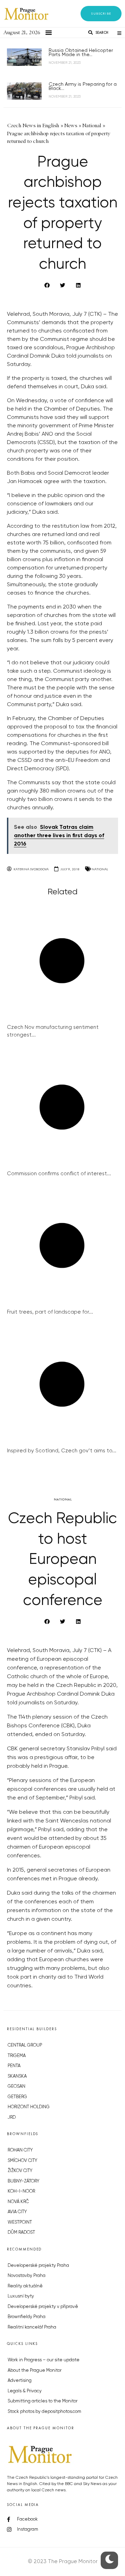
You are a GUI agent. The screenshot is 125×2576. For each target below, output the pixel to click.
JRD (12, 2118)
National (100, 869)
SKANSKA (17, 2076)
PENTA (14, 2066)
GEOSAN (16, 2086)
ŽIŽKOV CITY (20, 2171)
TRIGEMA (17, 2056)
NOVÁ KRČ (18, 2202)
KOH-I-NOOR (21, 2191)
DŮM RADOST (21, 2233)
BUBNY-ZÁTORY (23, 2181)
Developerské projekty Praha (38, 2266)
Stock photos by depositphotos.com (44, 2412)
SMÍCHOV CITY (22, 2161)
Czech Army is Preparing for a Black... (83, 86)
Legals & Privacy (25, 2391)
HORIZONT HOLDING (29, 2107)
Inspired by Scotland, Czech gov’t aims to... (62, 1451)
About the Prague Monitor (35, 2371)
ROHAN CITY (20, 2150)
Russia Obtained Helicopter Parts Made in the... (81, 53)
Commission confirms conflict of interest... (59, 1174)
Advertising (20, 2381)
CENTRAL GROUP (25, 2045)
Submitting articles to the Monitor (43, 2401)
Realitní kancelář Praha (32, 2327)
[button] (101, 14)
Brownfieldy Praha (27, 2317)
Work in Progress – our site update (44, 2360)
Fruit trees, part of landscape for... (50, 1312)
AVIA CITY (17, 2212)
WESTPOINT (20, 2222)
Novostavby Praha (27, 2276)
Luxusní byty (21, 2296)
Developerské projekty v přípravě (43, 2307)
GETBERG (17, 2097)
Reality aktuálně (25, 2286)
